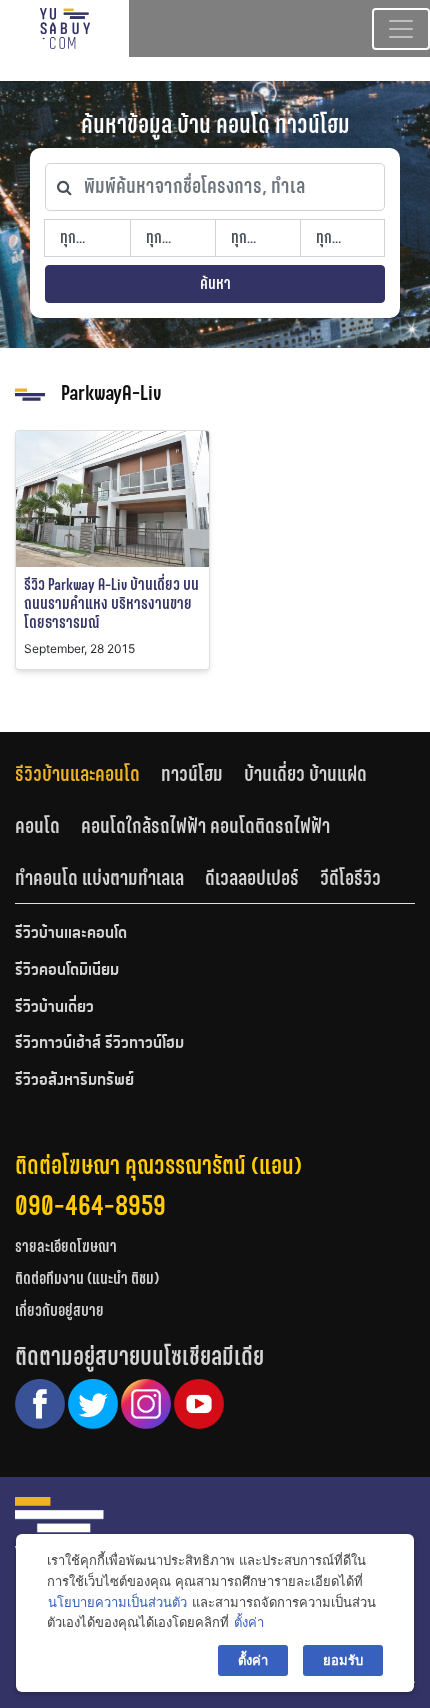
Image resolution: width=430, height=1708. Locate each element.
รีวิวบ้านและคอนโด (77, 774)
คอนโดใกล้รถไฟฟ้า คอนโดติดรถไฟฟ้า (205, 826)
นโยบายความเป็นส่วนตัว (117, 1602)
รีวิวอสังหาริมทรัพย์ (74, 1081)
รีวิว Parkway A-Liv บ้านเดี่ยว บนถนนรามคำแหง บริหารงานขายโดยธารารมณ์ (111, 603)
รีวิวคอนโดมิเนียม (67, 971)
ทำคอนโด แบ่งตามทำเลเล (99, 878)
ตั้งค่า (249, 1622)
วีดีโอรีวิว (350, 878)
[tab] (88, 774)
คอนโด (37, 826)
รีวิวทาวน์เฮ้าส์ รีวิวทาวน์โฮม (99, 1044)
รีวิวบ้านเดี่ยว (54, 1008)
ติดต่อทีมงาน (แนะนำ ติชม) (87, 1278)
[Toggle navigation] (401, 29)
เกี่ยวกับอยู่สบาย (59, 1310)
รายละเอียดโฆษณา (66, 1246)
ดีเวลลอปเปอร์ (252, 878)
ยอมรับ (343, 1660)
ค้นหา (215, 283)
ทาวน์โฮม (192, 774)
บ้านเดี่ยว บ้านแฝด (305, 774)
